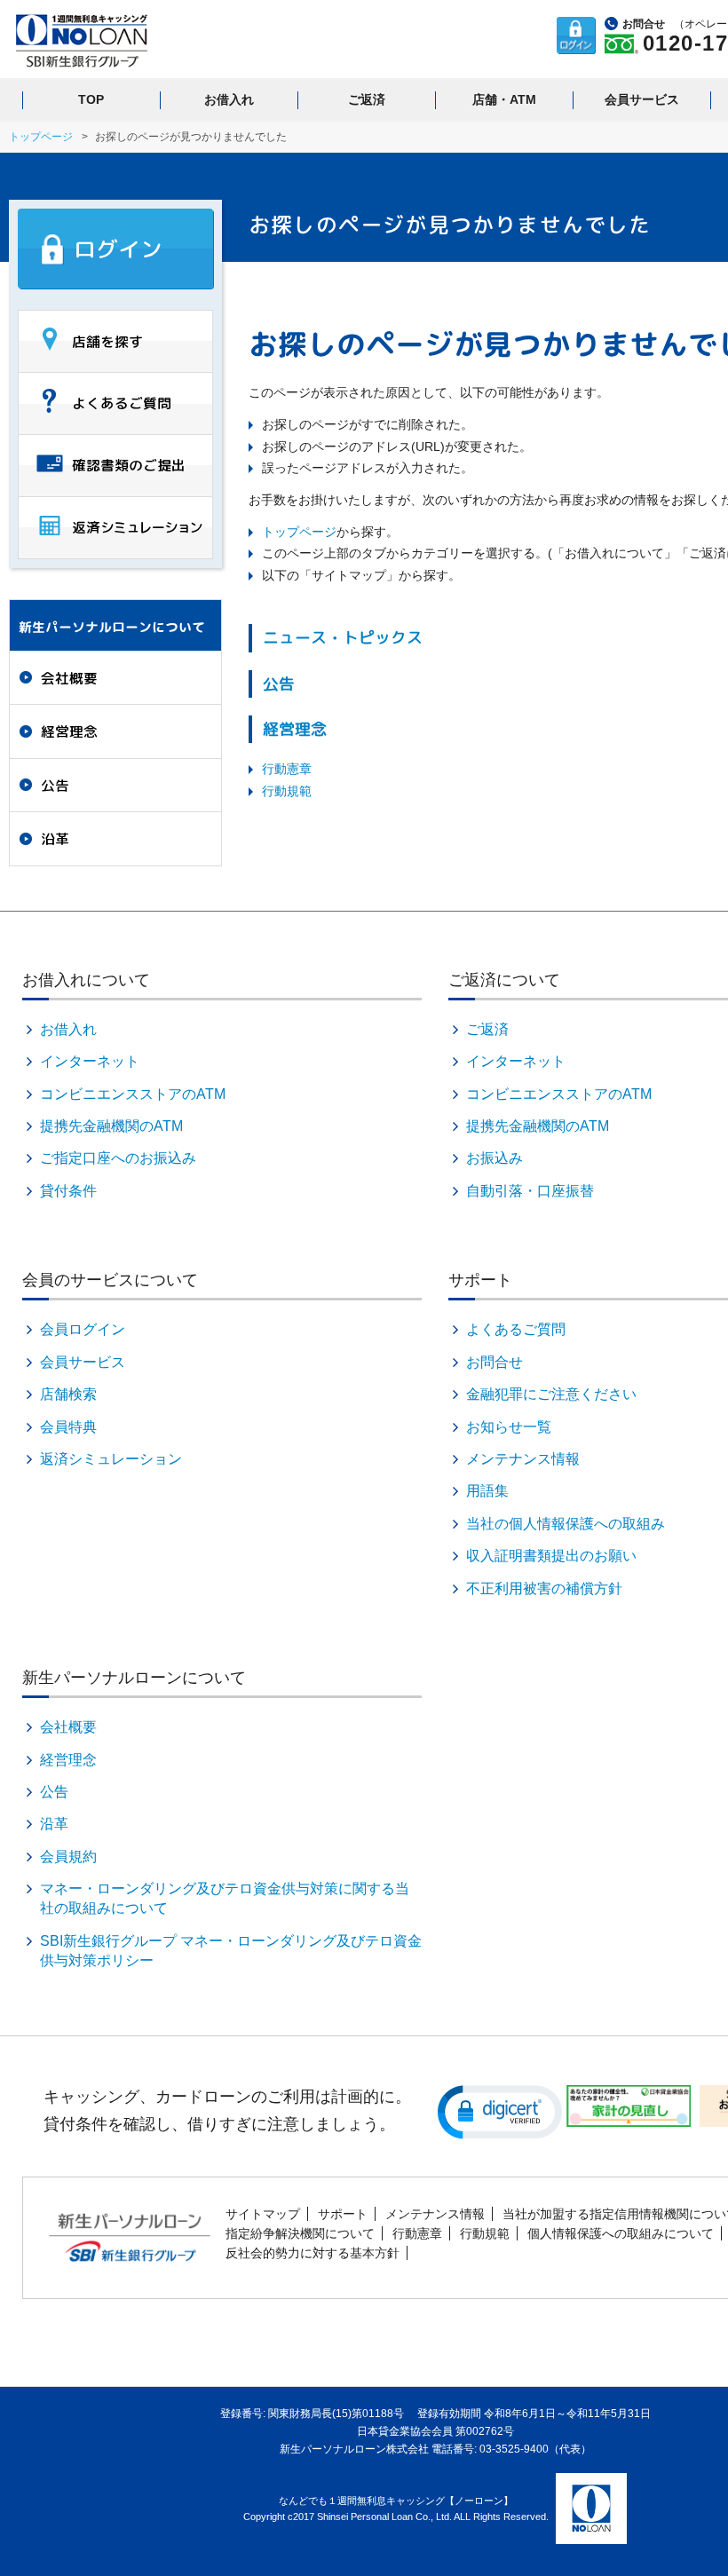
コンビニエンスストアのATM (133, 1094)
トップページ (41, 137)
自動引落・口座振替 (530, 1191)
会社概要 (69, 678)
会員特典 (68, 1427)
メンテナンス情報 (523, 1459)
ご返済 (367, 99)
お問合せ (495, 1362)
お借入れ (229, 99)
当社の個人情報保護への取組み (566, 1524)
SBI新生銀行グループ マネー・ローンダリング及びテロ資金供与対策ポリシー (231, 1951)
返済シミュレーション (111, 1459)
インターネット (90, 1061)
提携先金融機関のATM (111, 1126)
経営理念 (295, 729)
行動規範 (287, 791)
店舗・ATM (504, 99)
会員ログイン (83, 1329)
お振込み (495, 1158)
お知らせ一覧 (509, 1427)
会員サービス (642, 99)
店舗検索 (68, 1394)
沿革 (55, 839)
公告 (279, 684)
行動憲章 (287, 769)
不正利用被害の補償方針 (544, 1588)
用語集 (487, 1491)
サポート (343, 2214)
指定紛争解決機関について (300, 2233)
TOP (91, 99)
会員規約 (68, 1857)
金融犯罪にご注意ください (551, 1394)
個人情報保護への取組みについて (621, 2233)
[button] (500, 2111)
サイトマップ (263, 2214)
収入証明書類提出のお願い (551, 1556)
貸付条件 (68, 1191)
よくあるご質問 (516, 1329)
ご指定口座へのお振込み (118, 1158)
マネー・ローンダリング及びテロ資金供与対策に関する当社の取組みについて (225, 1898)
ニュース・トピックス (343, 638)
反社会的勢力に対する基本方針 (313, 2253)
